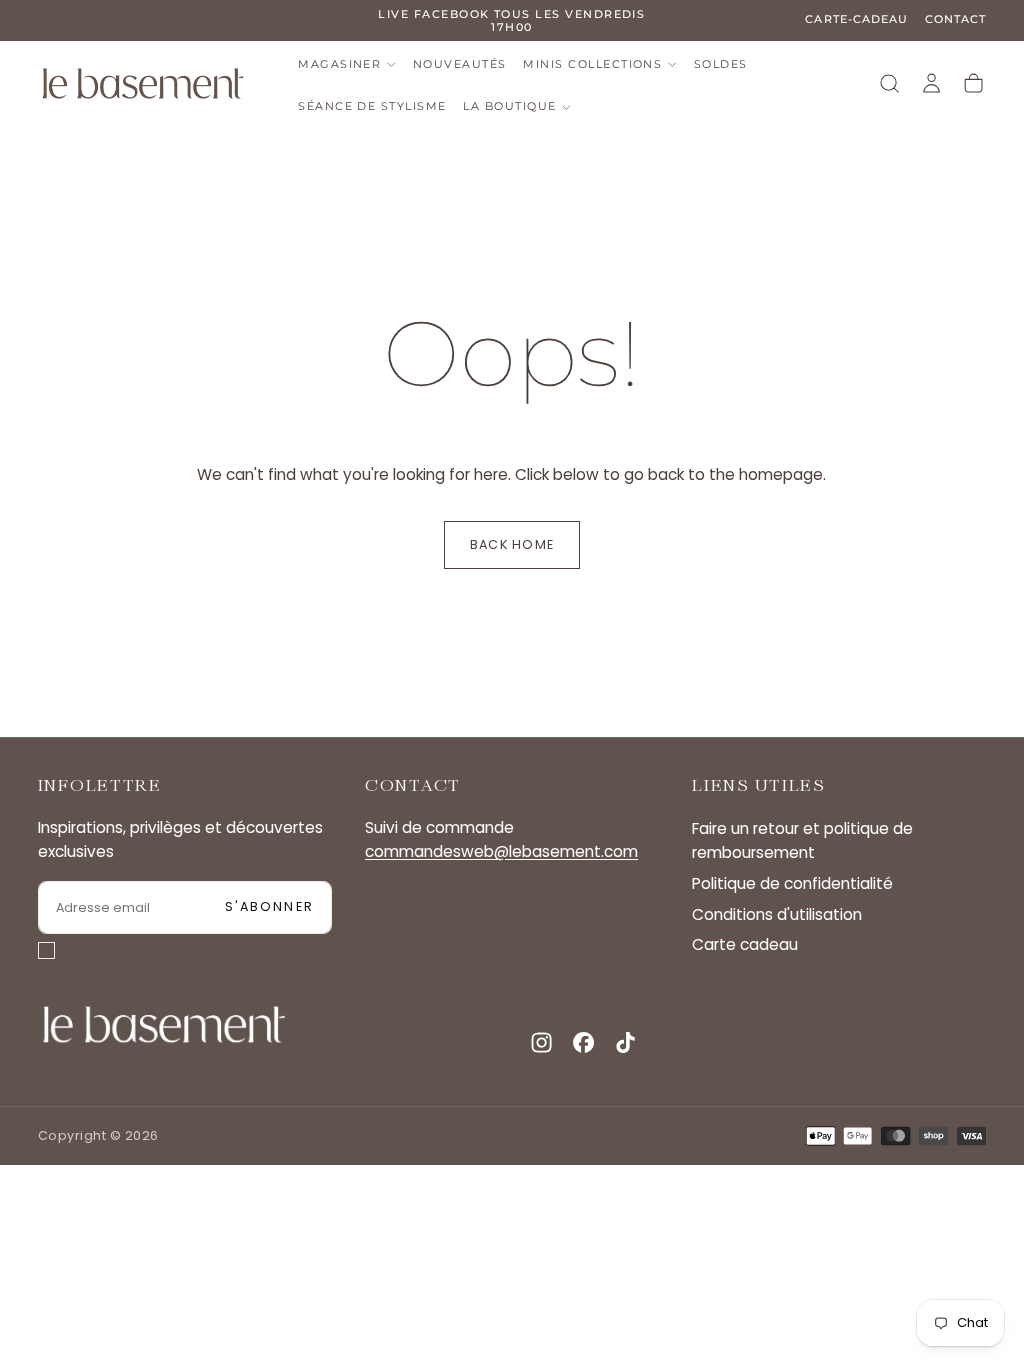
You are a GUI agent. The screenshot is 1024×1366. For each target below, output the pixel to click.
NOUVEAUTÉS (460, 64)
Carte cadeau (745, 944)
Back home (512, 544)
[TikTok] (625, 1042)
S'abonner (269, 906)
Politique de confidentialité (792, 883)
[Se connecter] (931, 84)
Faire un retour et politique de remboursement (802, 840)
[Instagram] (541, 1042)
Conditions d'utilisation (777, 914)
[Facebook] (583, 1042)
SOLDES (721, 64)
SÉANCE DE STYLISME (372, 106)
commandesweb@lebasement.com (501, 851)
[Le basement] (164, 1024)
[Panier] (973, 84)
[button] (889, 84)
